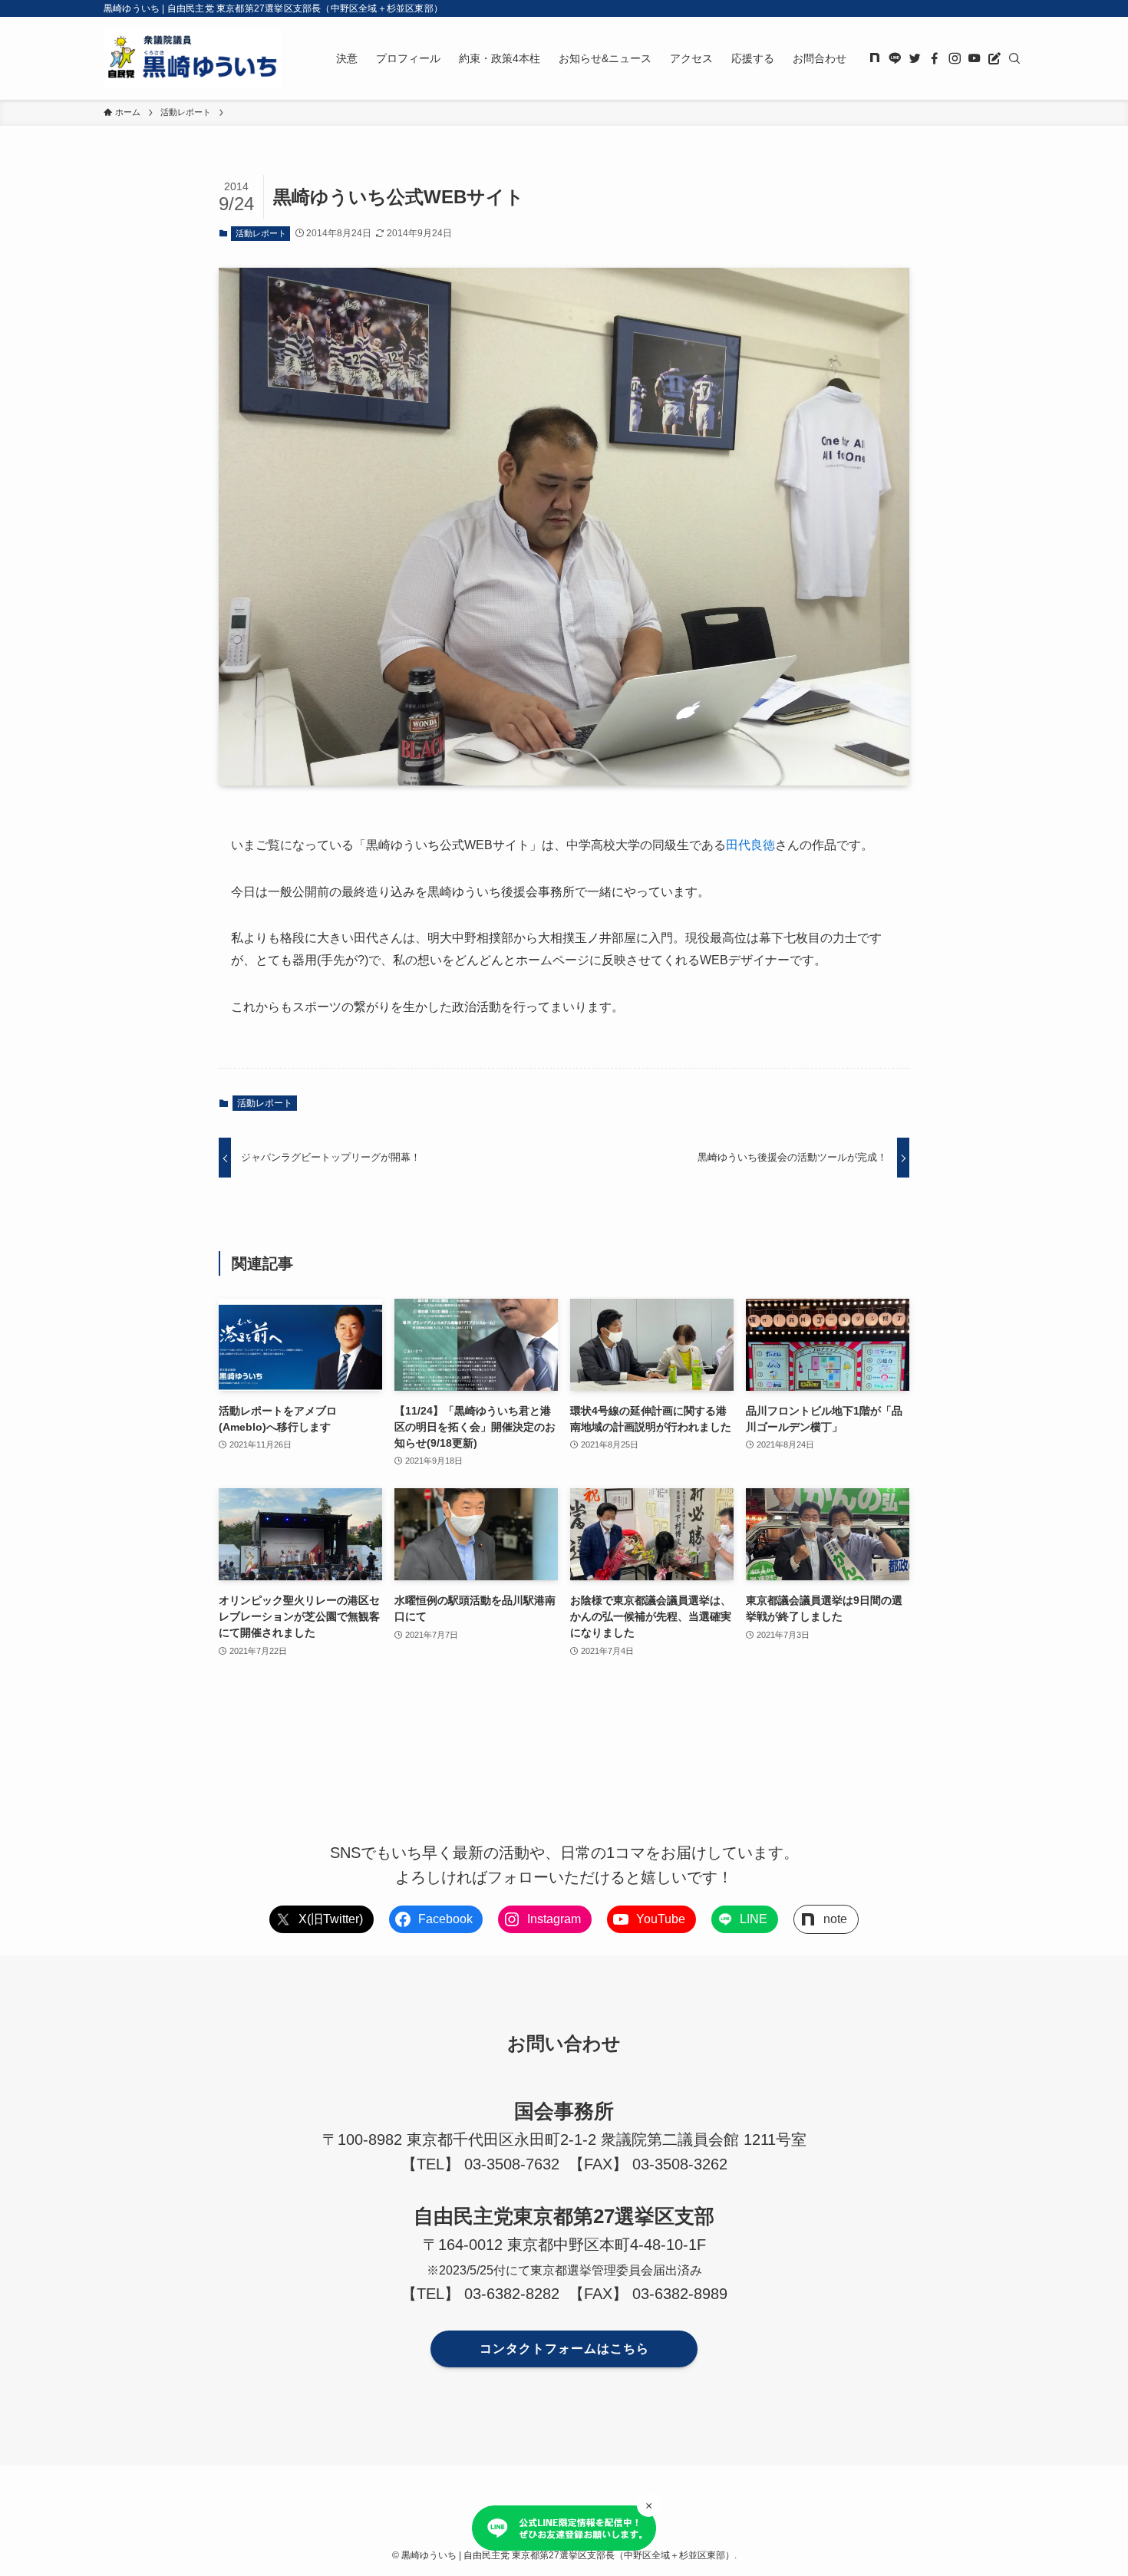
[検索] (1014, 58)
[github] (875, 58)
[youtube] (975, 58)
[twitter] (915, 58)
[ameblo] (994, 58)
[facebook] (935, 58)
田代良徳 (750, 845)
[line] (895, 58)
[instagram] (955, 58)
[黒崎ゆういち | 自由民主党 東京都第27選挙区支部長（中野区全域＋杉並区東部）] (193, 58)
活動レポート (261, 233)
